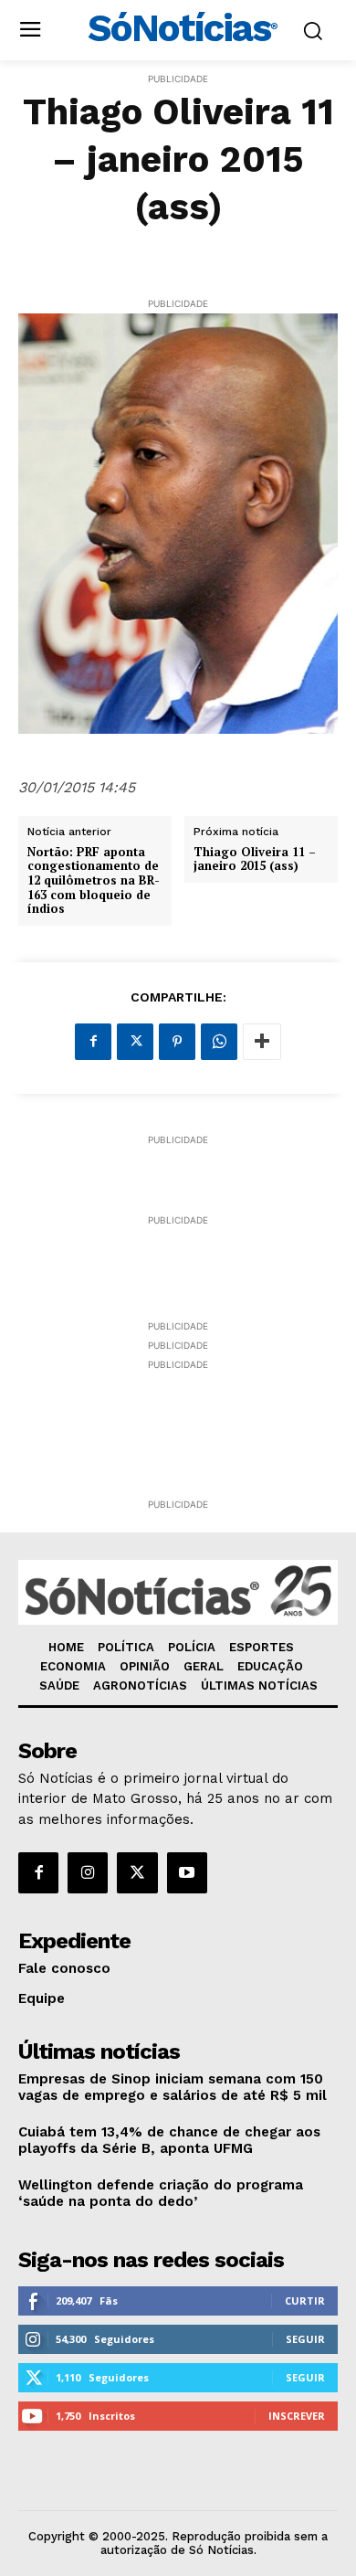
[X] (135, 1042)
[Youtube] (187, 1872)
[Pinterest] (177, 1042)
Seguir (305, 2339)
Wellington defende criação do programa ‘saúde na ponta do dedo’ (161, 2193)
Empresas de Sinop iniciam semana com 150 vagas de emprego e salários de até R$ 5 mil (173, 2087)
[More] (262, 1042)
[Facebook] (93, 1042)
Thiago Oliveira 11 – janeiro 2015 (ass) (255, 859)
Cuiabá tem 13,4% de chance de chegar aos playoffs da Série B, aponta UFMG (169, 2140)
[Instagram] (88, 1872)
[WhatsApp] (219, 1042)
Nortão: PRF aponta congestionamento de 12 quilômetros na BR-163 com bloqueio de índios (94, 881)
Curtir (305, 2300)
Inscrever (297, 2416)
